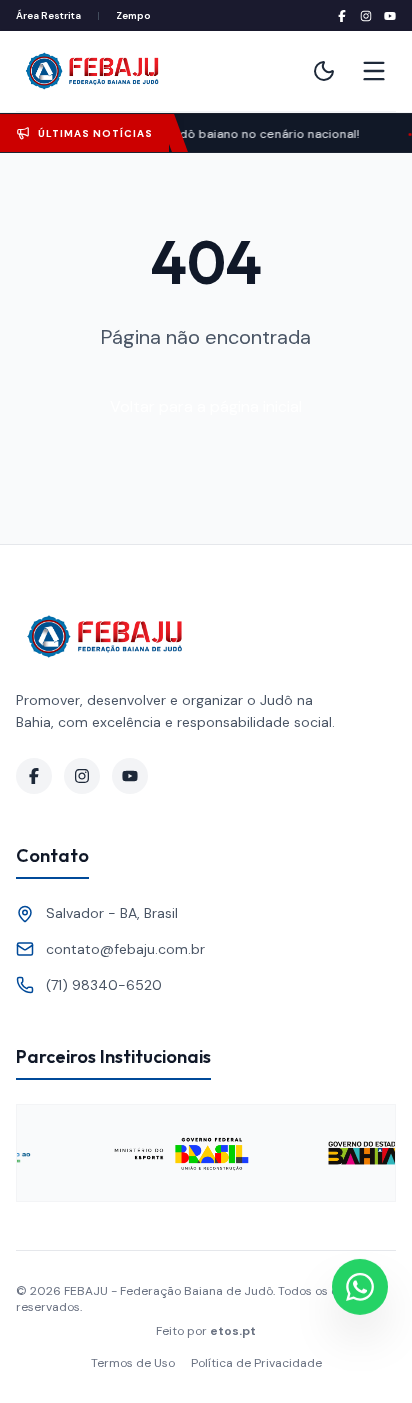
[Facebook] (342, 16)
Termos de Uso (133, 1363)
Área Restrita (48, 15)
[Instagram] (366, 16)
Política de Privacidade (256, 1363)
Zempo (133, 15)
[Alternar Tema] (324, 71)
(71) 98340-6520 (104, 985)
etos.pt (233, 1331)
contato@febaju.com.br (125, 949)
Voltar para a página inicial (206, 406)
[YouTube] (390, 16)
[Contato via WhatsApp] (360, 1287)
